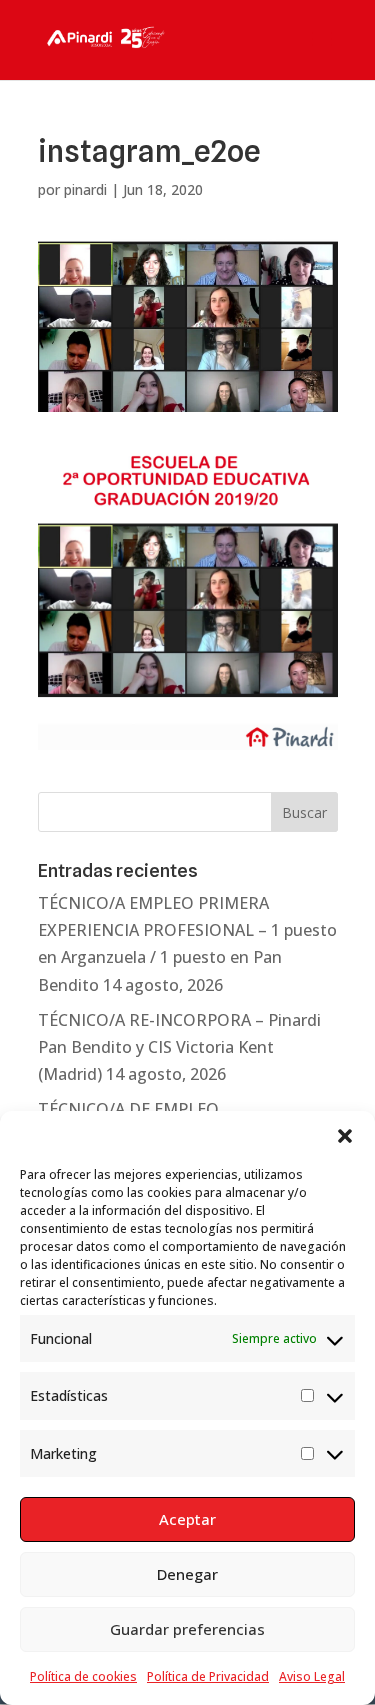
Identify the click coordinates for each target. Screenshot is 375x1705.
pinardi (85, 189)
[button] (345, 1136)
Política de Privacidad (208, 1676)
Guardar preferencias (187, 1629)
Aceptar (187, 1519)
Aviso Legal (312, 1676)
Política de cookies (83, 1676)
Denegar (187, 1574)
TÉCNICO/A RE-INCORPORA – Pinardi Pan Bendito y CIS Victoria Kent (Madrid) (179, 1047)
